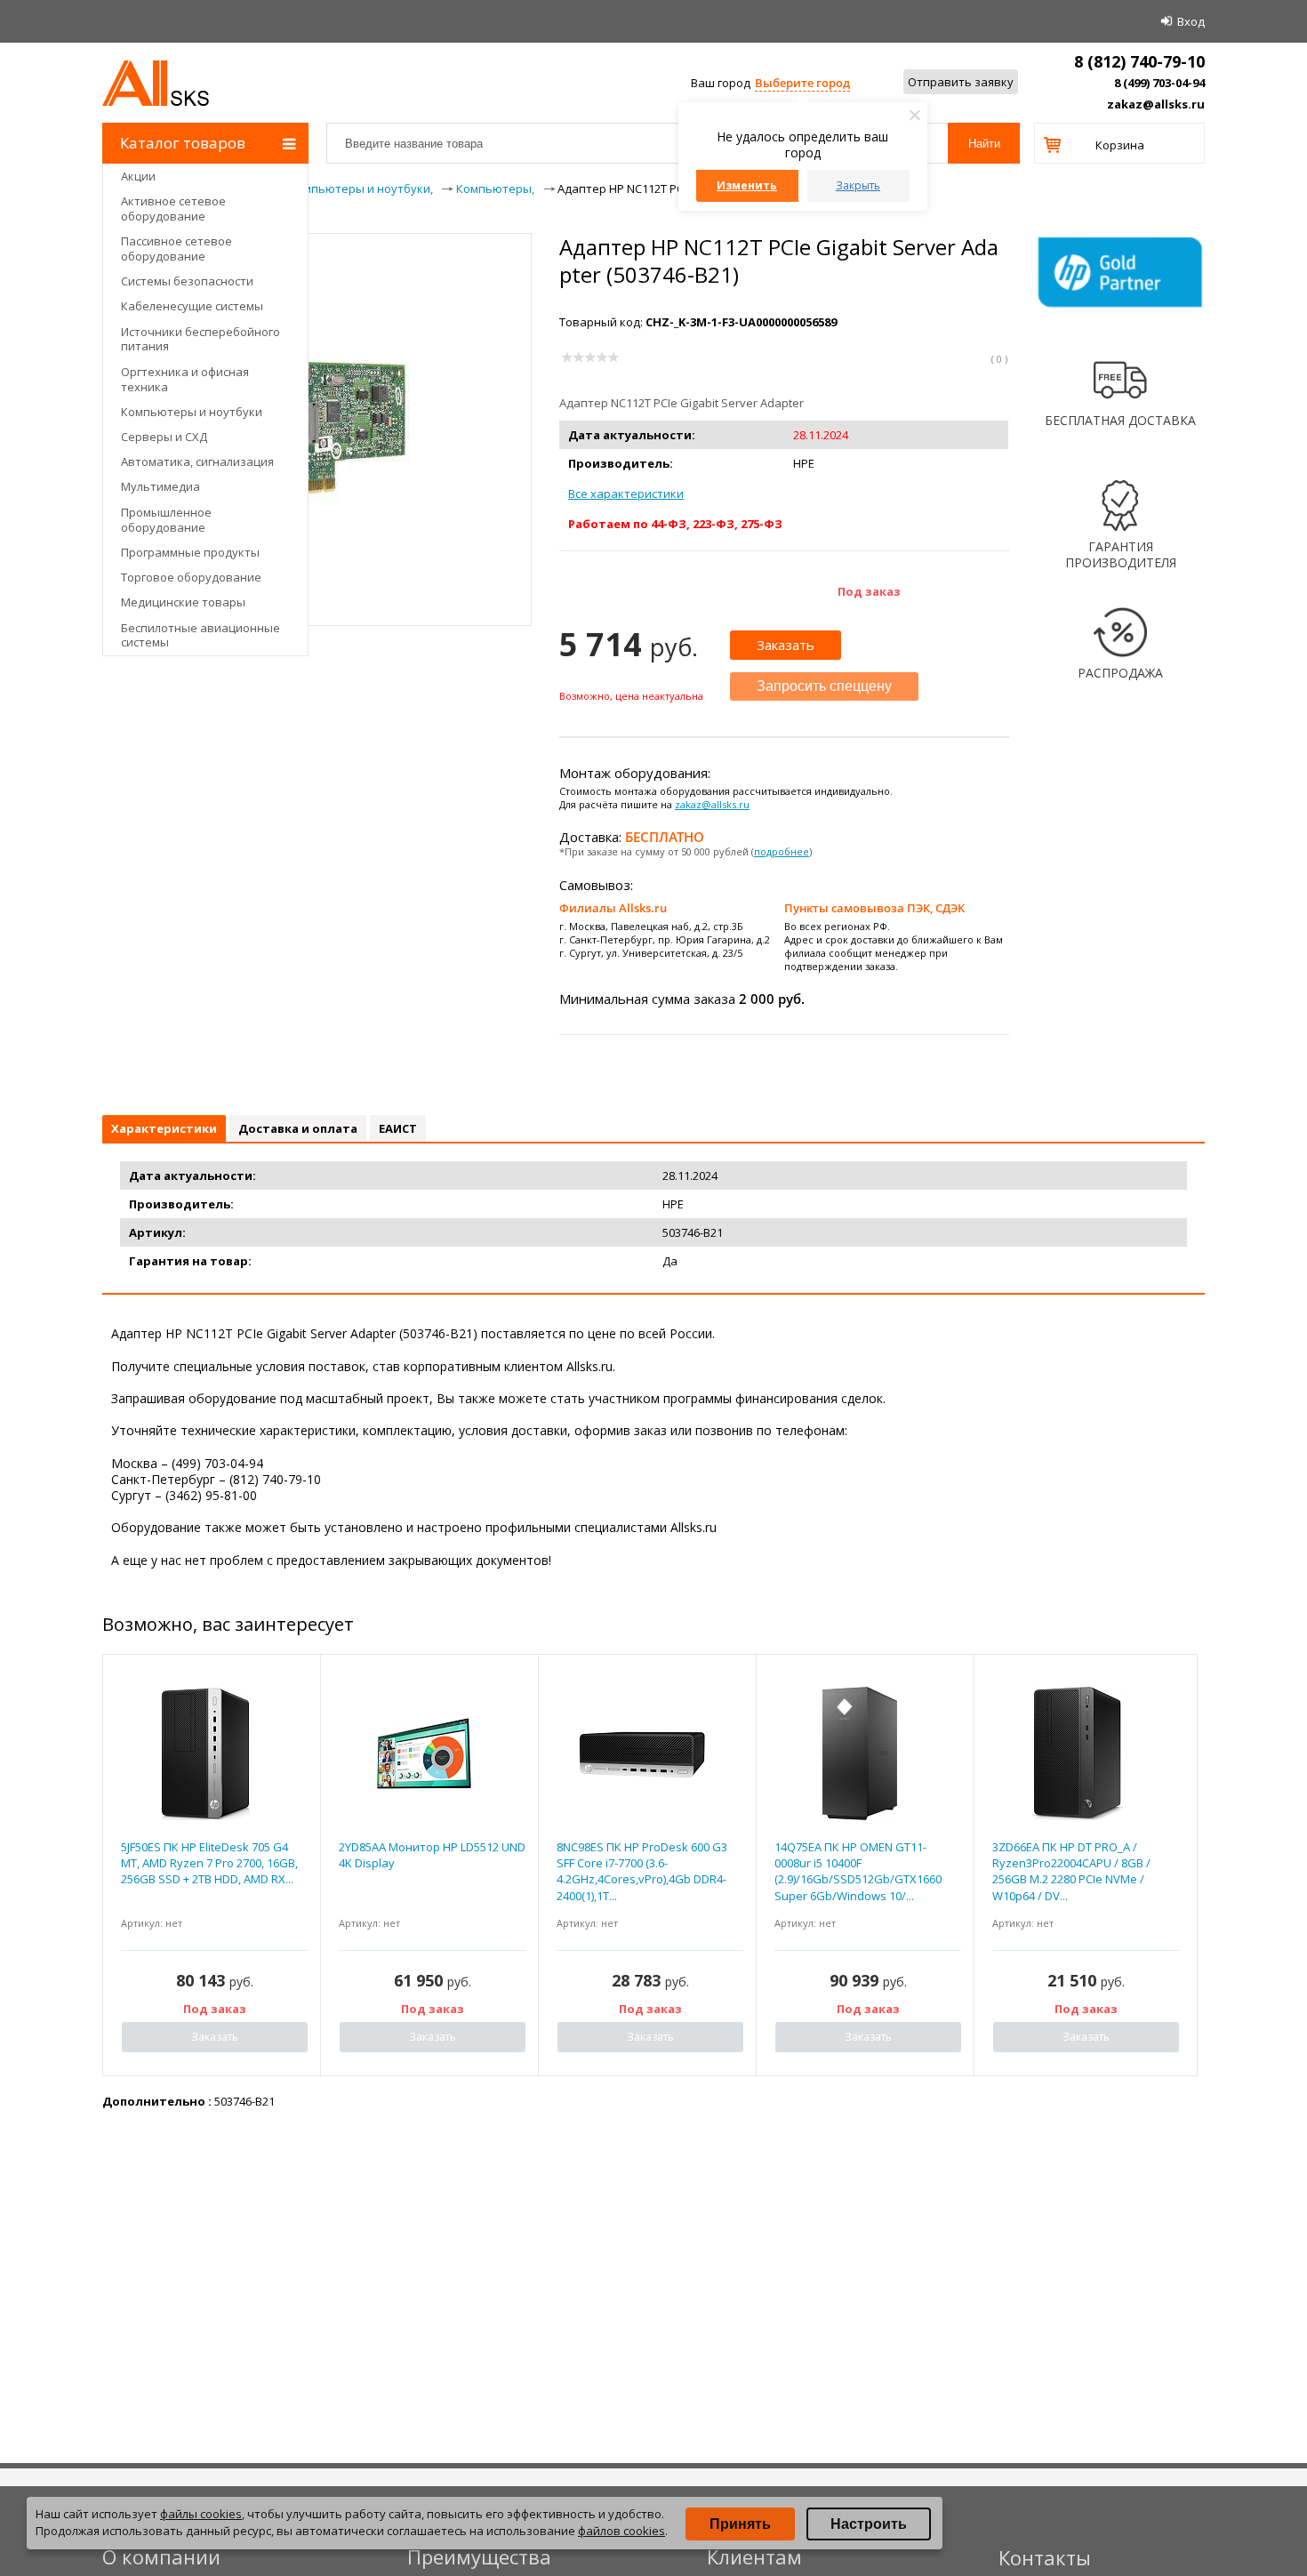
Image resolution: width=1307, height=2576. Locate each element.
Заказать (786, 645)
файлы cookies (201, 2514)
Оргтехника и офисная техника (185, 379)
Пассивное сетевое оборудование (176, 249)
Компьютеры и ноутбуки (192, 412)
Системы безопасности (187, 281)
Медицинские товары (183, 602)
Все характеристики (626, 494)
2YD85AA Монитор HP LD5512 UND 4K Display (432, 1855)
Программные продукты (190, 552)
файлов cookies (621, 2531)
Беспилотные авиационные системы (200, 635)
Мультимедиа (160, 486)
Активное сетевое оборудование (173, 209)
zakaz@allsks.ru (1156, 104)
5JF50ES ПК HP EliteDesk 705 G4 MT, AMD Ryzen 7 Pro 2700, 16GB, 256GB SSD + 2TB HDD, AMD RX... (209, 1863)
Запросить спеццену (824, 686)
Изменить (747, 185)
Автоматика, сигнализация (197, 461)
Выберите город (802, 83)
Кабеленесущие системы (192, 306)
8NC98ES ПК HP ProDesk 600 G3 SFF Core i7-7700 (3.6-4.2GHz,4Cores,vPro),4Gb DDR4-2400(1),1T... (642, 1871)
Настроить (869, 2524)
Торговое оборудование (191, 577)
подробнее (782, 851)
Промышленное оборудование (166, 520)
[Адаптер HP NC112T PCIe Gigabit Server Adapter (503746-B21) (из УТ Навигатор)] (317, 531)
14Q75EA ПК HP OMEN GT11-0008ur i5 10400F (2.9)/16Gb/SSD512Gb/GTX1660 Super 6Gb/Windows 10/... (858, 1871)
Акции (138, 176)
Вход (1191, 21)
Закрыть (858, 185)
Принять (740, 2524)
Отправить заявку (961, 82)
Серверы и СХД (164, 437)
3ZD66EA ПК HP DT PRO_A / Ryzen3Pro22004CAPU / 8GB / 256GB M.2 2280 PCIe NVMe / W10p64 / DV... (1071, 1871)
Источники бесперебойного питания (200, 339)
